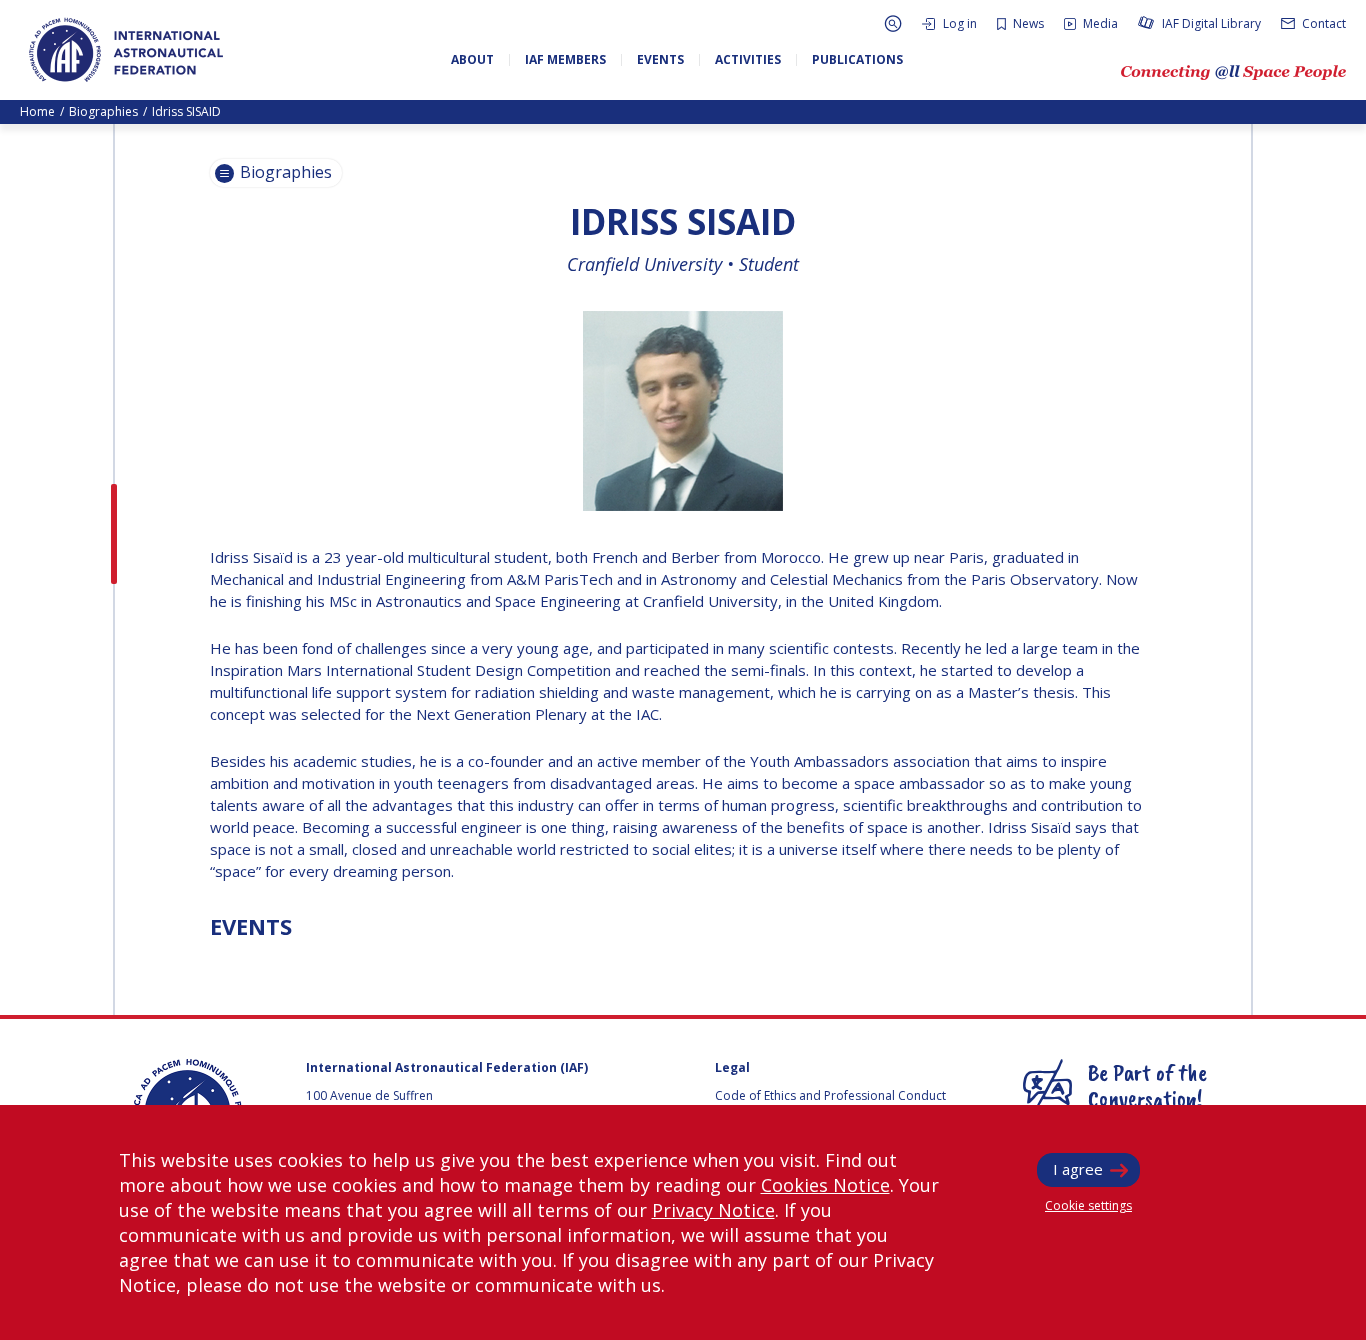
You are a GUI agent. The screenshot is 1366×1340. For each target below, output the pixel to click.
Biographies (103, 111)
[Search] (893, 23)
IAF (126, 50)
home (37, 111)
